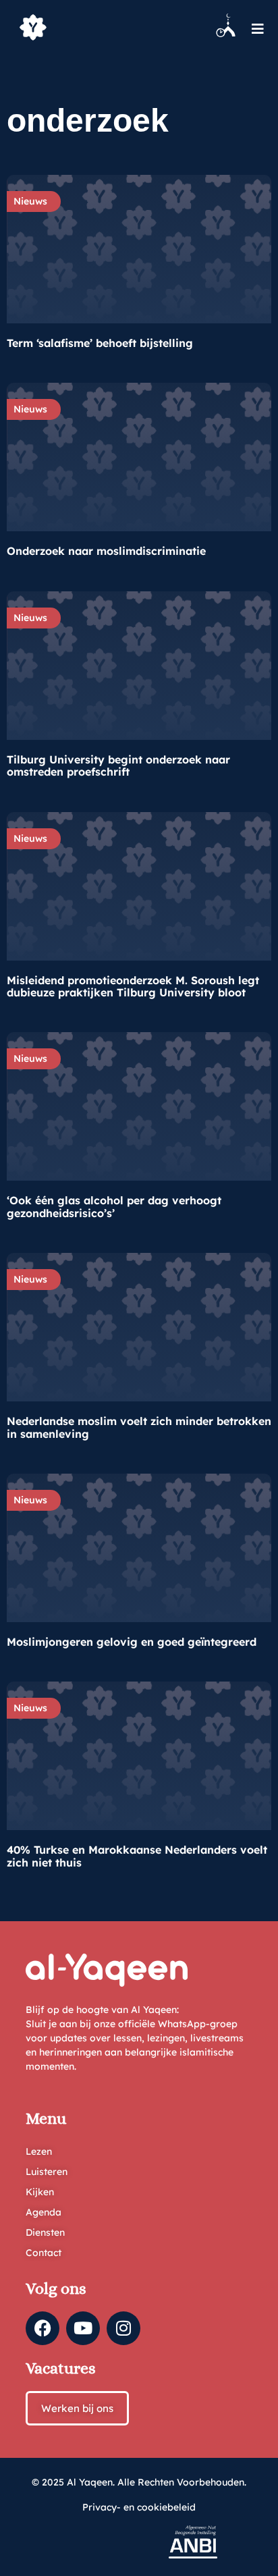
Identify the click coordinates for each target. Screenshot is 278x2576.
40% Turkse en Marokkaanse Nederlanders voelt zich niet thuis (137, 1856)
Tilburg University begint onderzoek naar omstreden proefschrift (118, 766)
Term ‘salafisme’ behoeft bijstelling (100, 343)
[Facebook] (43, 2328)
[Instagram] (123, 2328)
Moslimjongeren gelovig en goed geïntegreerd (132, 1642)
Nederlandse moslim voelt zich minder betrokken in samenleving (139, 1427)
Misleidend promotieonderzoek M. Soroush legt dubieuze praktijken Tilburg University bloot (133, 986)
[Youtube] (83, 2328)
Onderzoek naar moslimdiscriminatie (106, 551)
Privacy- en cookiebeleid (139, 2507)
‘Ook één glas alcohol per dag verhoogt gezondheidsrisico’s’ (114, 1206)
